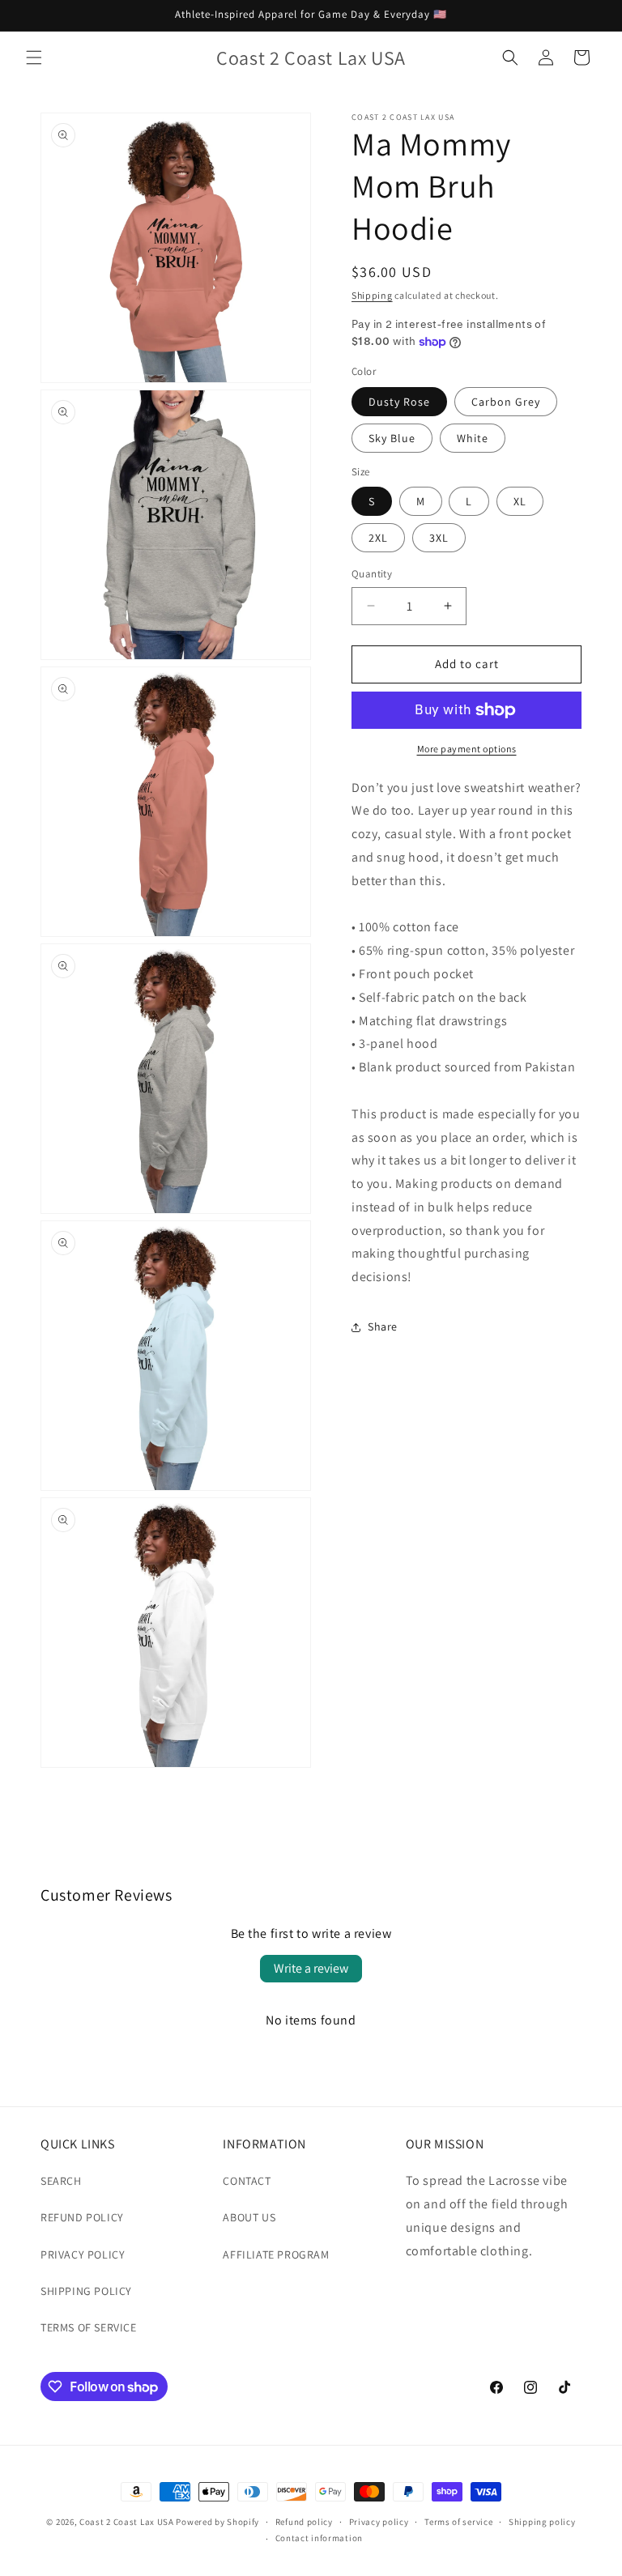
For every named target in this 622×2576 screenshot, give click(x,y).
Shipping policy (542, 2522)
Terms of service (458, 2522)
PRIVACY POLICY (83, 2255)
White (473, 438)
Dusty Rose (399, 402)
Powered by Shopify (217, 2522)
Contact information (319, 2538)
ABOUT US (249, 2217)
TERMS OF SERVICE (89, 2327)
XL (520, 501)
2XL (378, 538)
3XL (439, 538)
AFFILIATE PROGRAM (276, 2255)
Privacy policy (379, 2522)
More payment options (467, 749)
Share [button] (383, 1326)
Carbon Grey (506, 402)
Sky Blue (392, 438)
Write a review (311, 1968)
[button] (34, 57)
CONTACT (247, 2181)
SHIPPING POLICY (86, 2291)
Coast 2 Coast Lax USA (127, 2522)
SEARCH (61, 2181)
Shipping (372, 295)
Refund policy (304, 2522)
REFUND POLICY (82, 2217)
